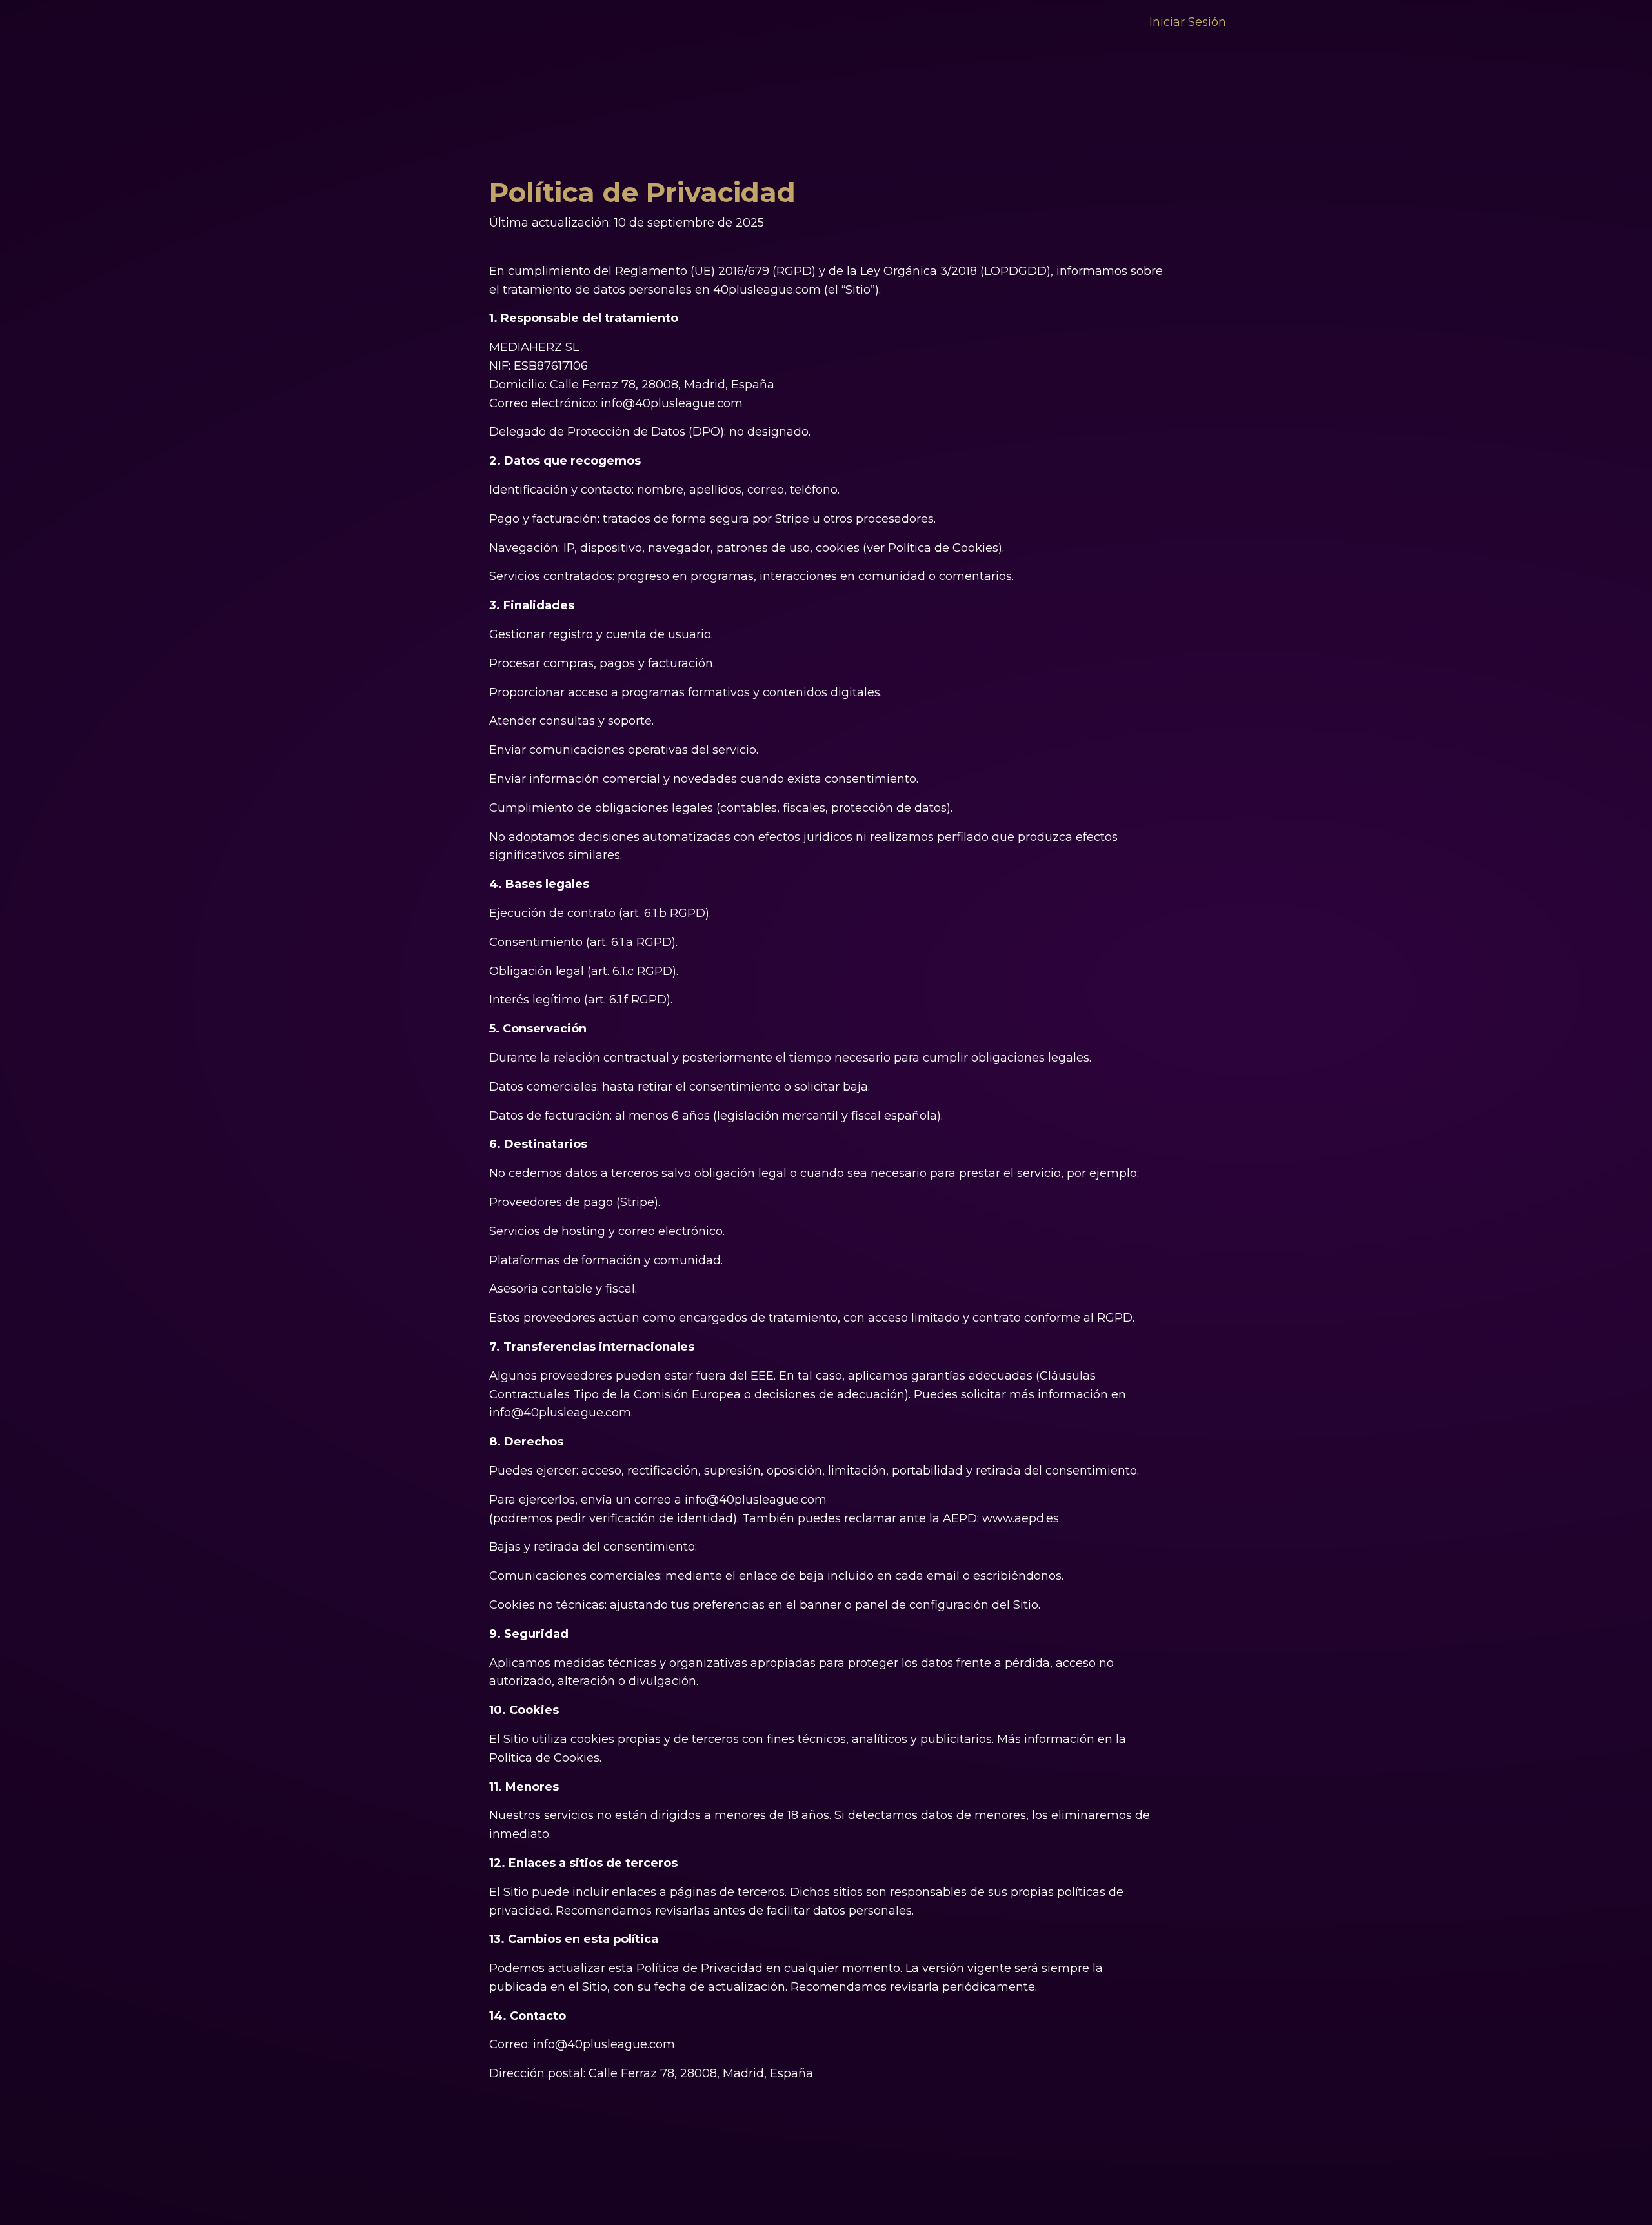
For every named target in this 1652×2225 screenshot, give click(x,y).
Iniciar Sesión (1188, 22)
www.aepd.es (1021, 1518)
